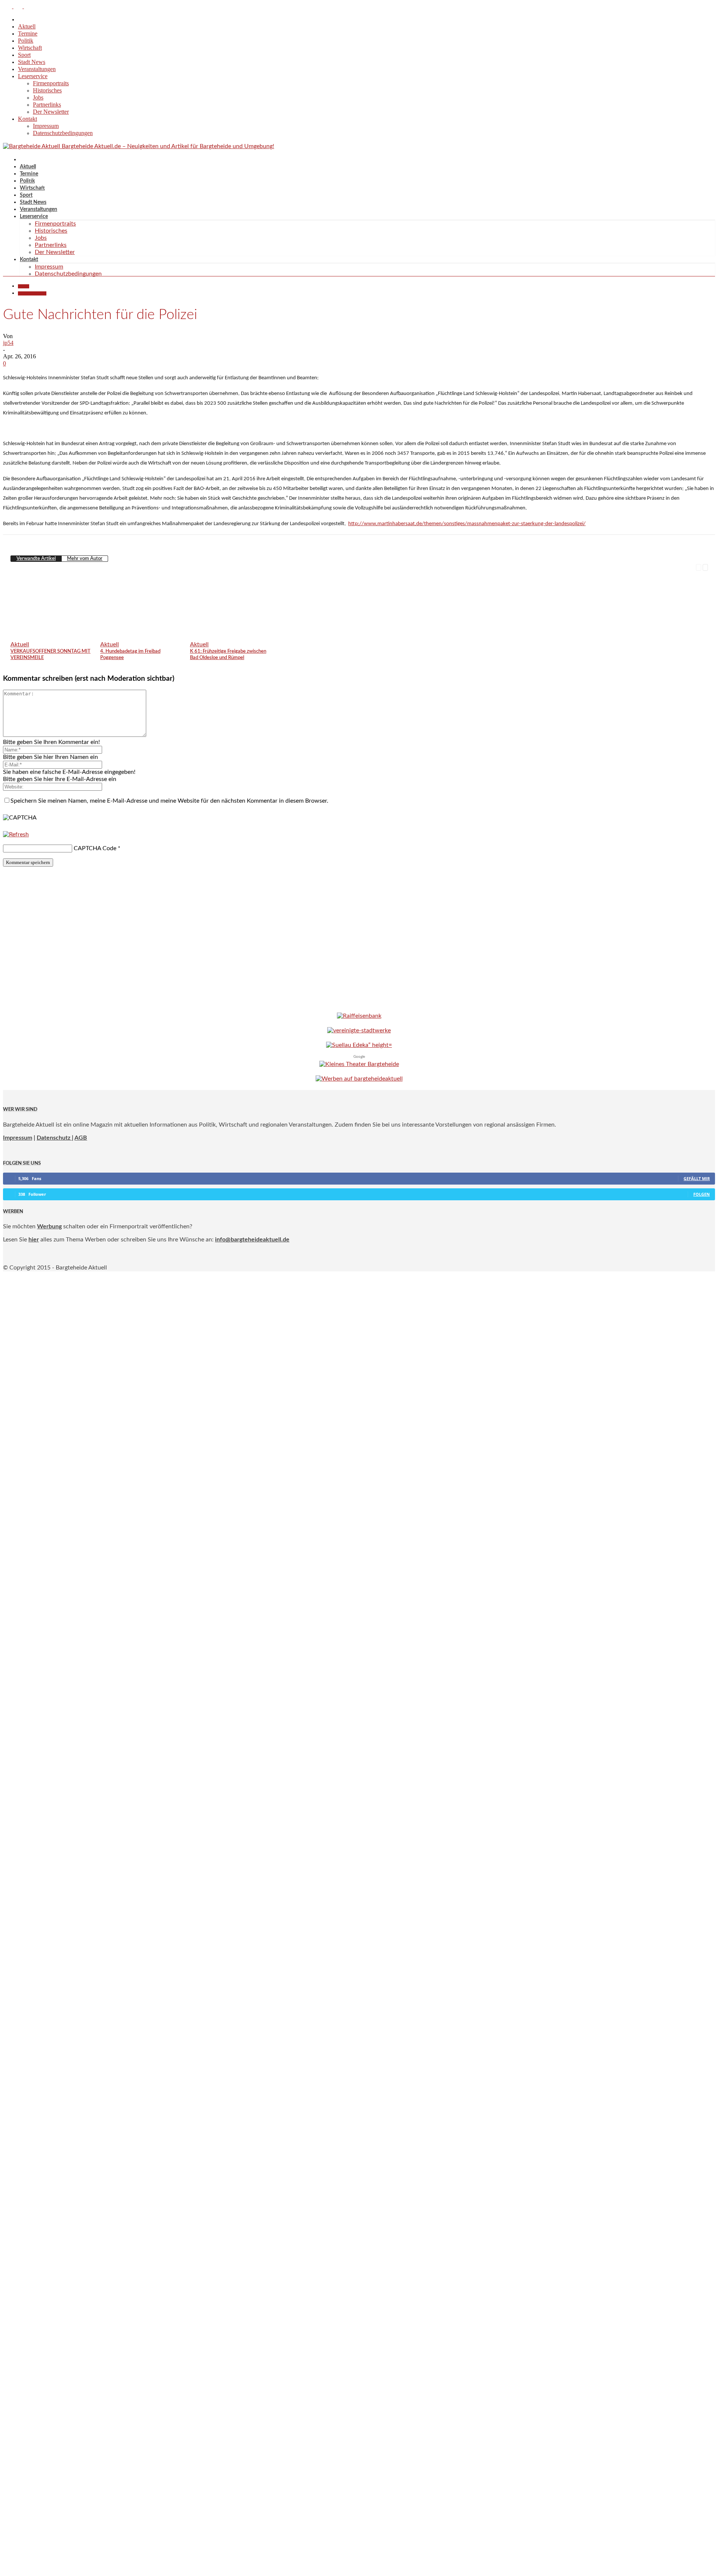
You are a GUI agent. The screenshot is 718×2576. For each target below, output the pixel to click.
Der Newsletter (51, 112)
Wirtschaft (30, 48)
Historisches (47, 90)
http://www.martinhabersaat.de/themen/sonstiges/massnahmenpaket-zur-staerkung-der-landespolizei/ (467, 524)
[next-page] (705, 567)
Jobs (38, 97)
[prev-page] (699, 567)
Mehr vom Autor (85, 559)
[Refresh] (16, 834)
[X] (28, 6)
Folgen (702, 1194)
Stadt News (32, 62)
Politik (26, 41)
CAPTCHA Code (95, 848)
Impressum (46, 126)
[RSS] (19, 6)
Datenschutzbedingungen (63, 133)
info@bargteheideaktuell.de (252, 1240)
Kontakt (27, 119)
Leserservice (33, 76)
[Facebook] (8, 6)
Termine (28, 33)
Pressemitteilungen (32, 293)
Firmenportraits (51, 83)
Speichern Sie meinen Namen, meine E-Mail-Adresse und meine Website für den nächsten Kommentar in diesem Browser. (169, 801)
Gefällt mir (697, 1178)
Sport (24, 55)
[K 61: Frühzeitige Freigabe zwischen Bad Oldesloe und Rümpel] (234, 635)
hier (34, 1240)
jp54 (8, 343)
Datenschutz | (55, 1138)
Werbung (49, 1226)
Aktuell (27, 26)
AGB (81, 1138)
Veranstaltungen (37, 69)
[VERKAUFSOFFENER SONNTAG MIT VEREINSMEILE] (55, 635)
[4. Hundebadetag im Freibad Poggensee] (145, 635)
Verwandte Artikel (36, 559)
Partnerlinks (47, 105)
